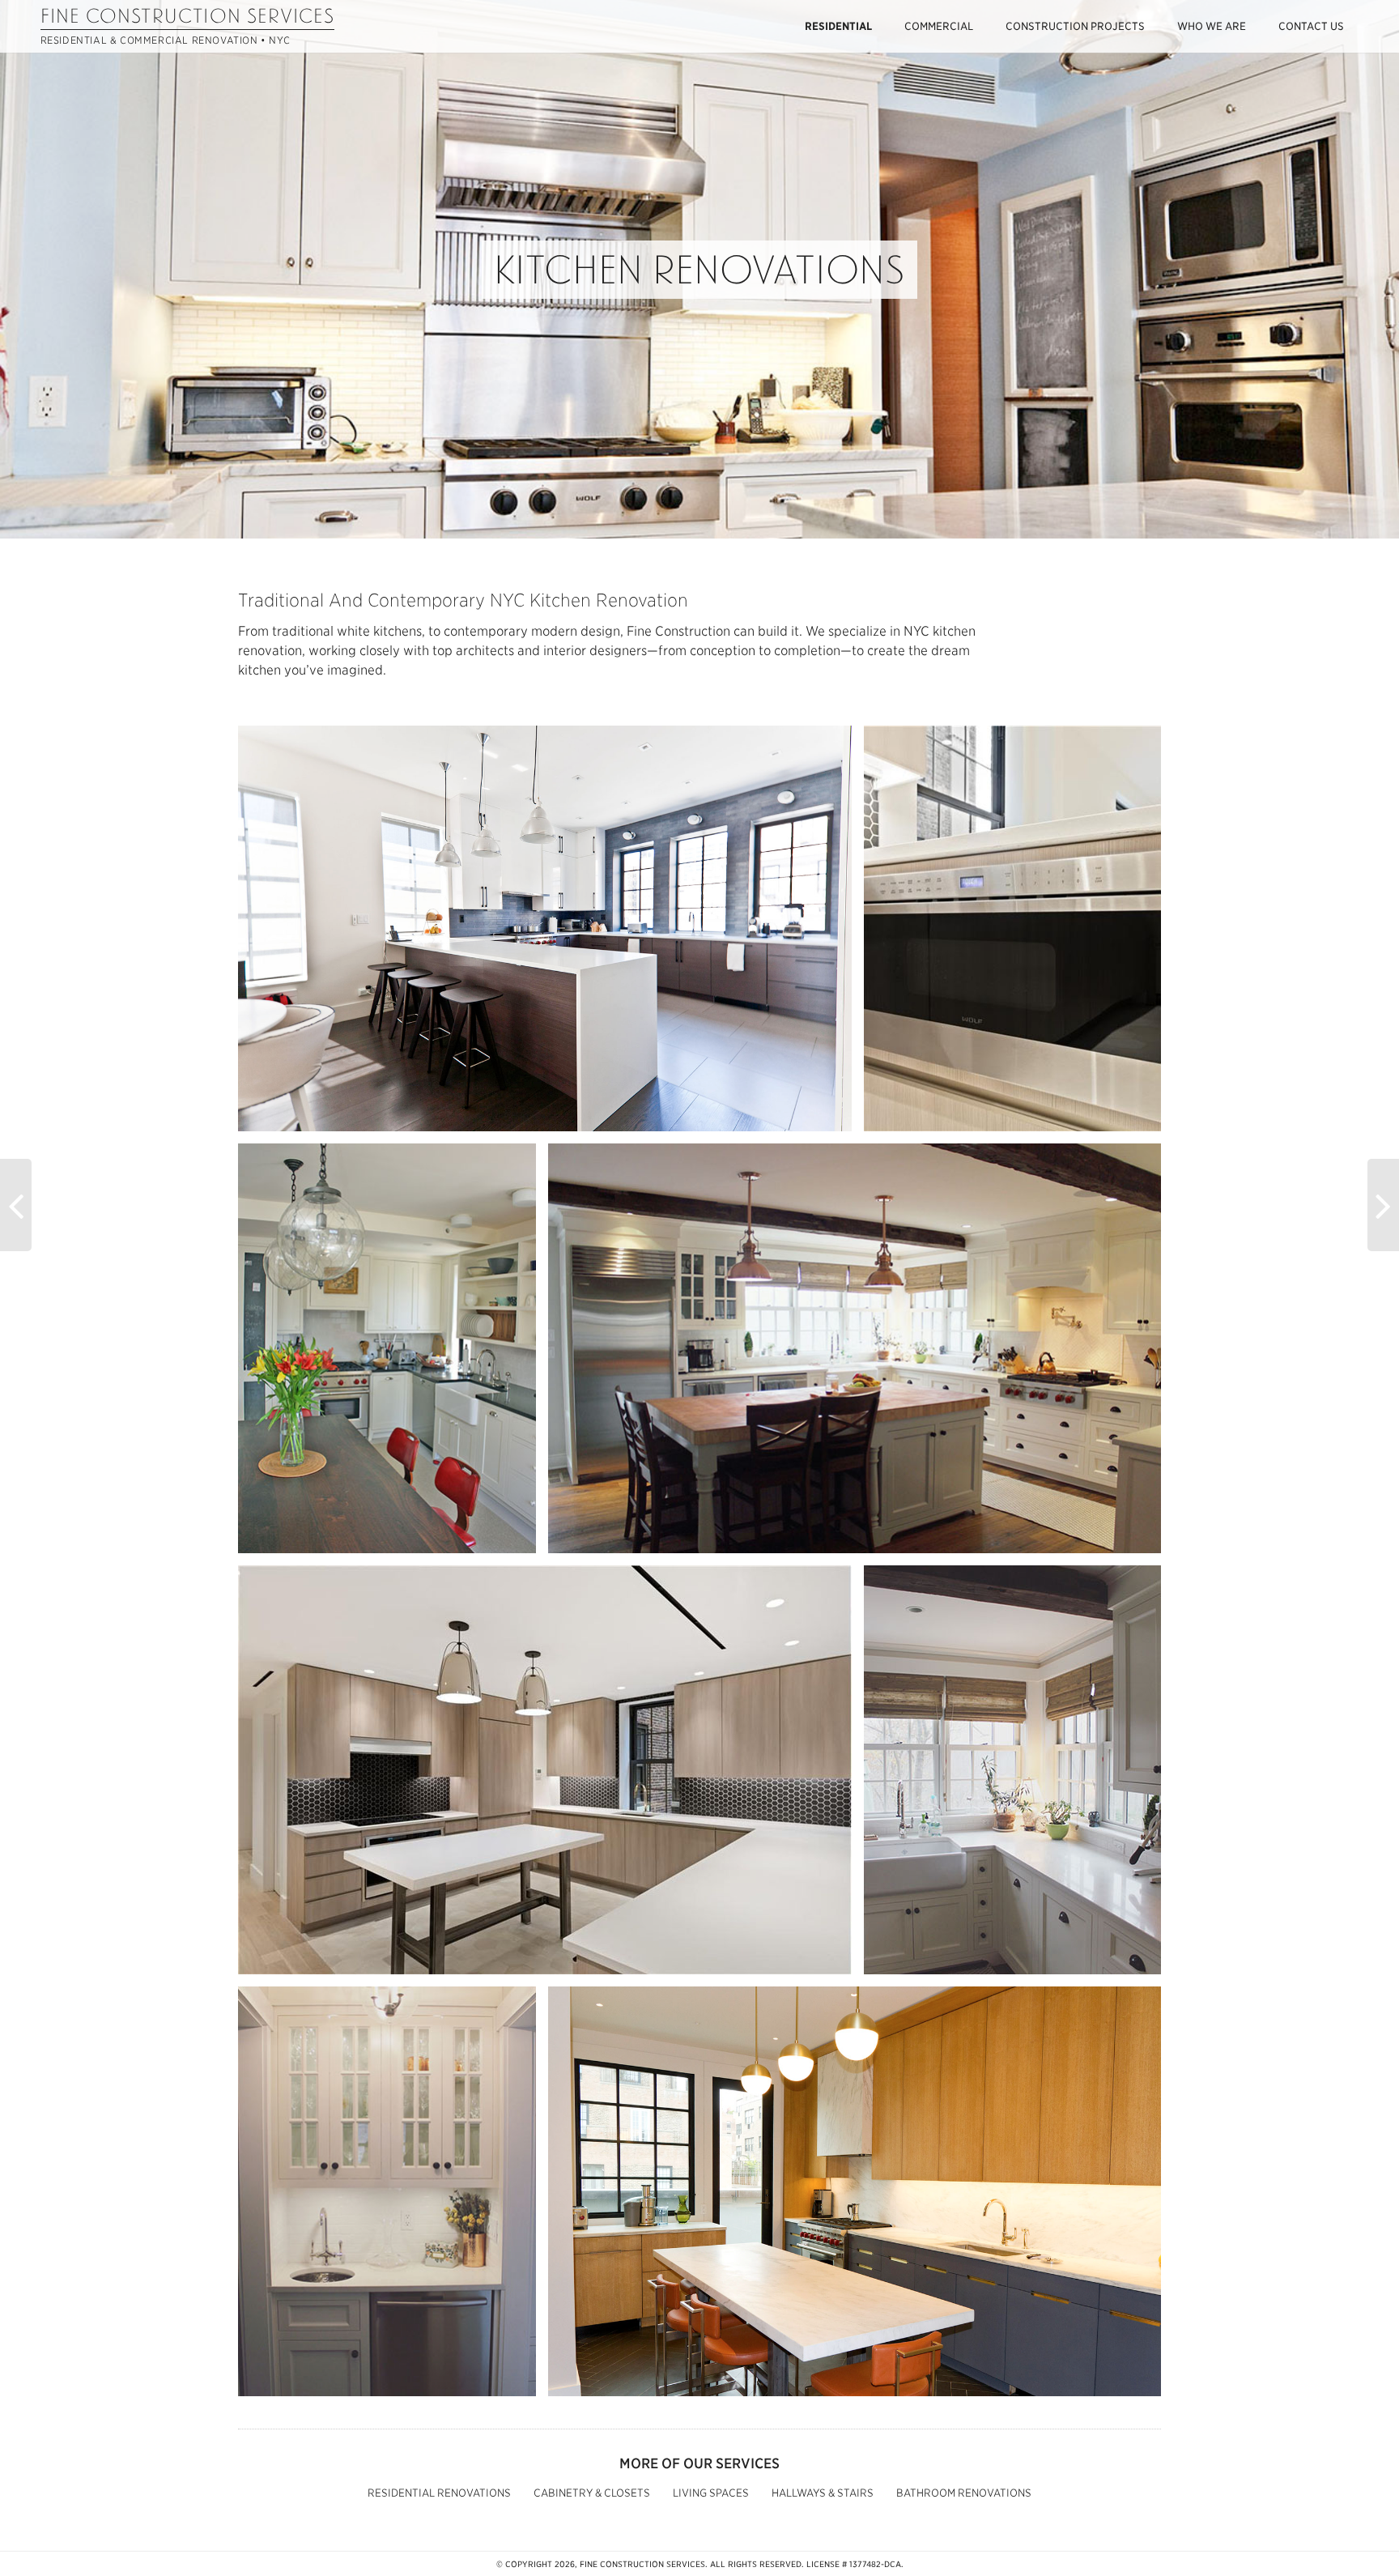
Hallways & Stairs (823, 2493)
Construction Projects (1075, 26)
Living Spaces (711, 2493)
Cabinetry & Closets (592, 2493)
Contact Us (1311, 26)
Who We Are (1212, 26)
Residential (838, 26)
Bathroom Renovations (964, 2493)
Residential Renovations (439, 2493)
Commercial (939, 26)
